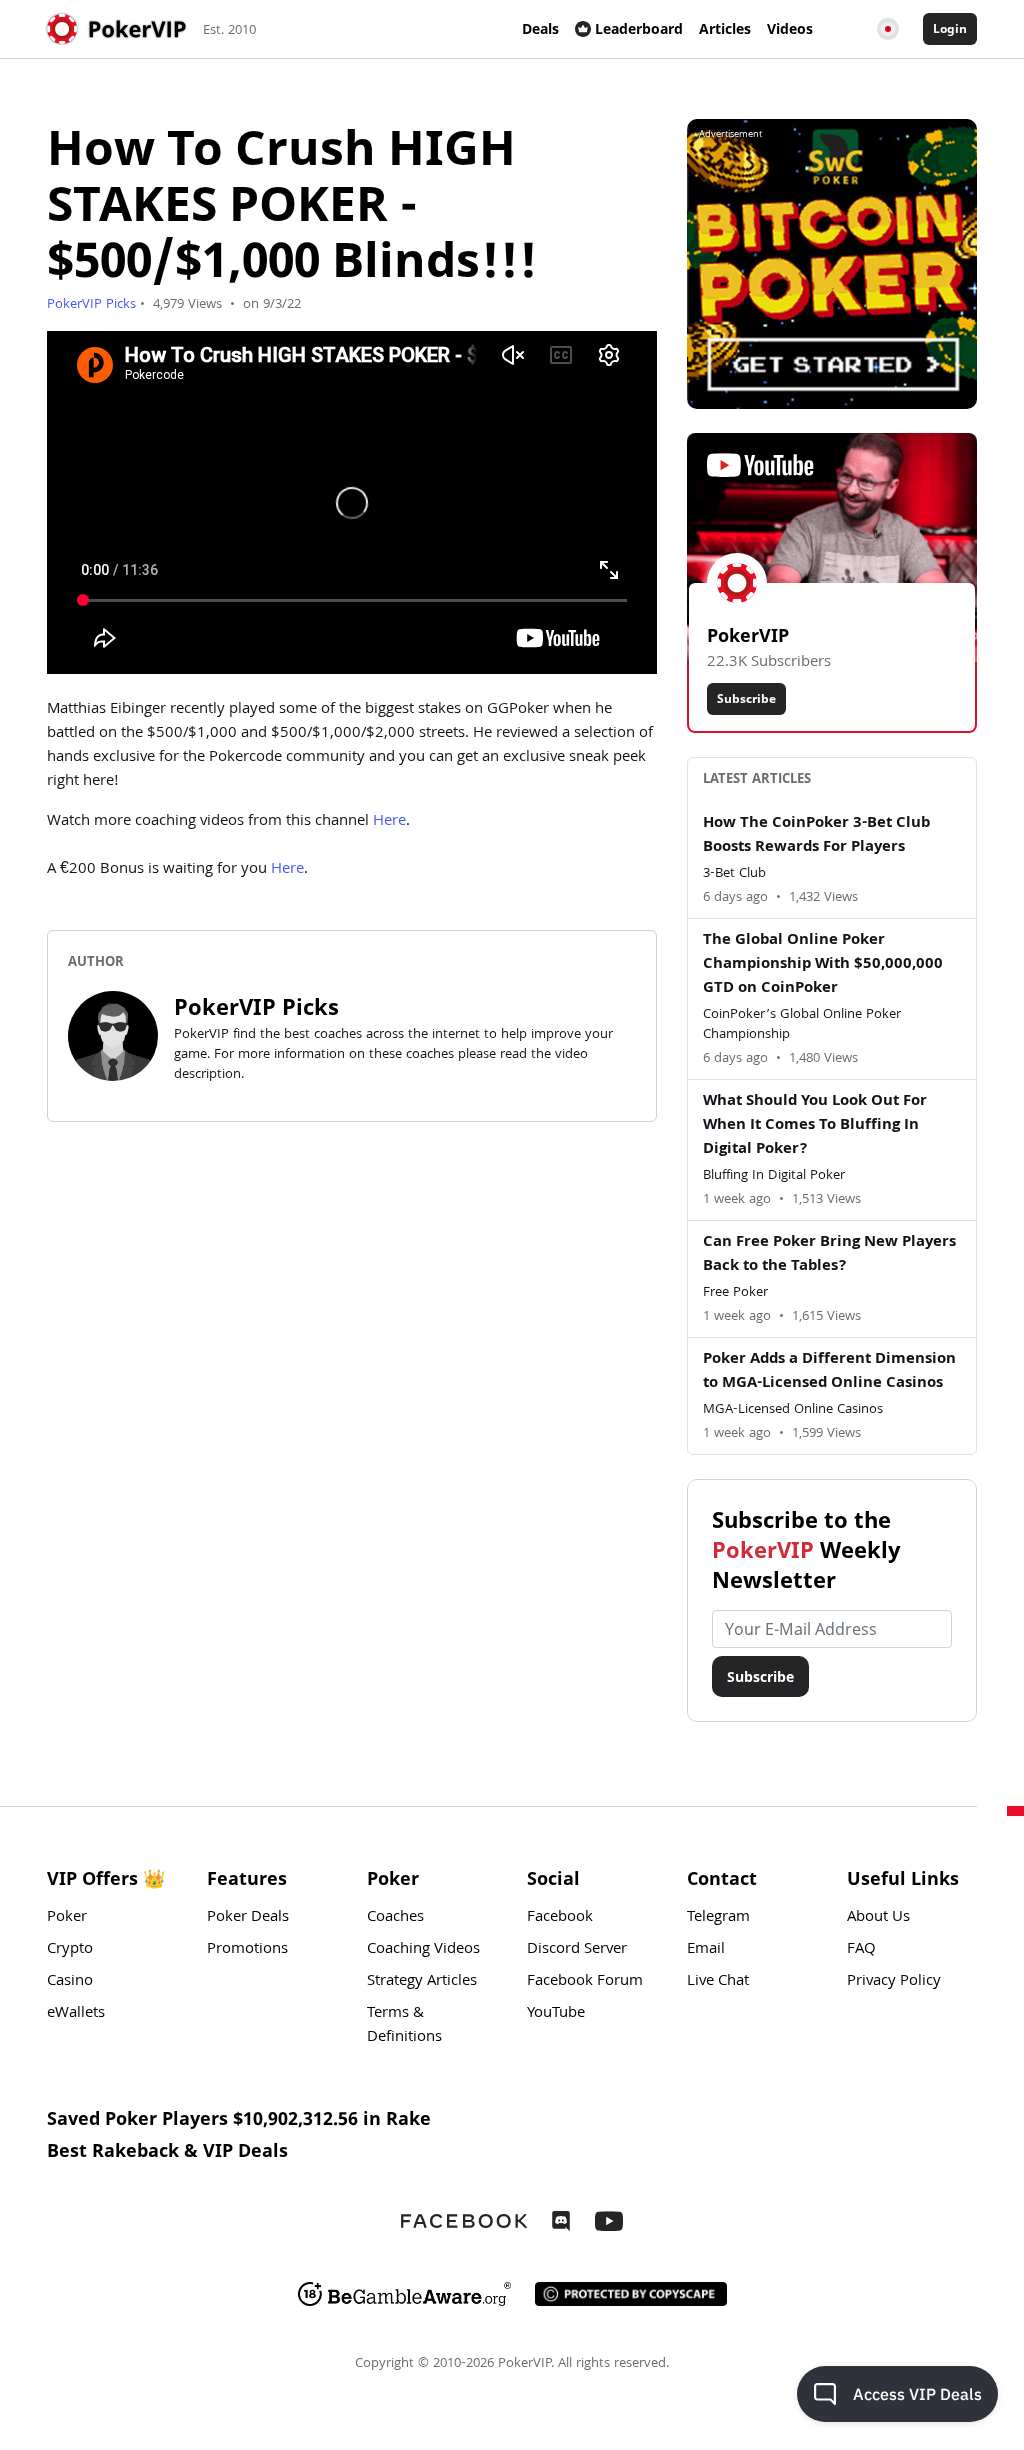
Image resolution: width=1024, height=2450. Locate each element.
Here (389, 822)
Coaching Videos (423, 1950)
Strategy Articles (422, 1982)
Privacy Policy (894, 1982)
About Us (878, 1918)
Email (706, 1950)
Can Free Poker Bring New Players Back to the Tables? (829, 1255)
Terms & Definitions (404, 2026)
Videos (790, 28)
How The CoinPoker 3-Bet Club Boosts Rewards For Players (816, 836)
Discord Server (577, 1950)
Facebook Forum (585, 1982)
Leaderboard (639, 28)
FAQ (861, 1950)
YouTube (556, 2014)
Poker (67, 1918)
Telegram (718, 1918)
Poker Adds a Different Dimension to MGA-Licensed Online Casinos (829, 1372)
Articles (725, 28)
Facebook (560, 1918)
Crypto (70, 1950)
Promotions (247, 1950)
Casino (70, 1982)
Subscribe (746, 698)
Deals (540, 28)
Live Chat (718, 1982)
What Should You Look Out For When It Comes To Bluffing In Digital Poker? (815, 1126)
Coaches (395, 1918)
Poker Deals (248, 1918)
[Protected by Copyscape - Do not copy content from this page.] (631, 2294)
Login (950, 28)
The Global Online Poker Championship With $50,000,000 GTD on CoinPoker (823, 965)
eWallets (76, 2014)
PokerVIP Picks (91, 305)
